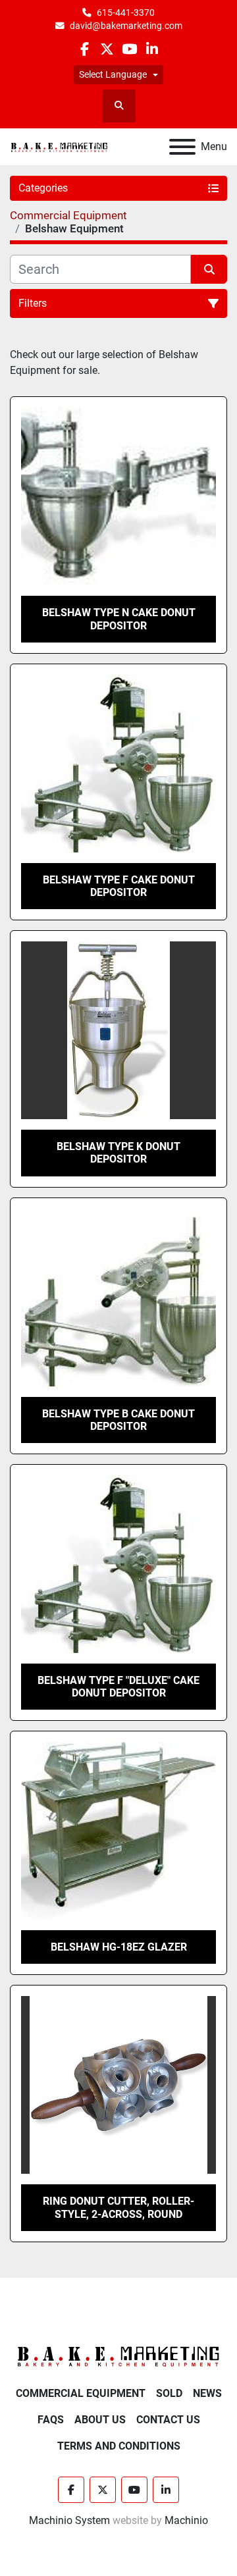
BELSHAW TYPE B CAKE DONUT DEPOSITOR (118, 1420)
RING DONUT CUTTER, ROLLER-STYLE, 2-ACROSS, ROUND (118, 2207)
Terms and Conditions (119, 2446)
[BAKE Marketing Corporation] (118, 2356)
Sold (169, 2393)
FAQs (51, 2420)
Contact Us (168, 2420)
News (207, 2393)
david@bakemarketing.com (126, 26)
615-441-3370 (126, 13)
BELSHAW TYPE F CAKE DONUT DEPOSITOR (119, 886)
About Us (100, 2420)
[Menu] (182, 147)
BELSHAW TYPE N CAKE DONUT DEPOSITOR (119, 619)
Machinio (186, 2520)
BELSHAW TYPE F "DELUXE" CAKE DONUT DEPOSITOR (118, 1687)
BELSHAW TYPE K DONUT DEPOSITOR (118, 1153)
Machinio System (69, 2520)
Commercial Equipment (81, 2393)
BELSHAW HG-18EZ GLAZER (119, 1947)
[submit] (209, 269)
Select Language (113, 74)
